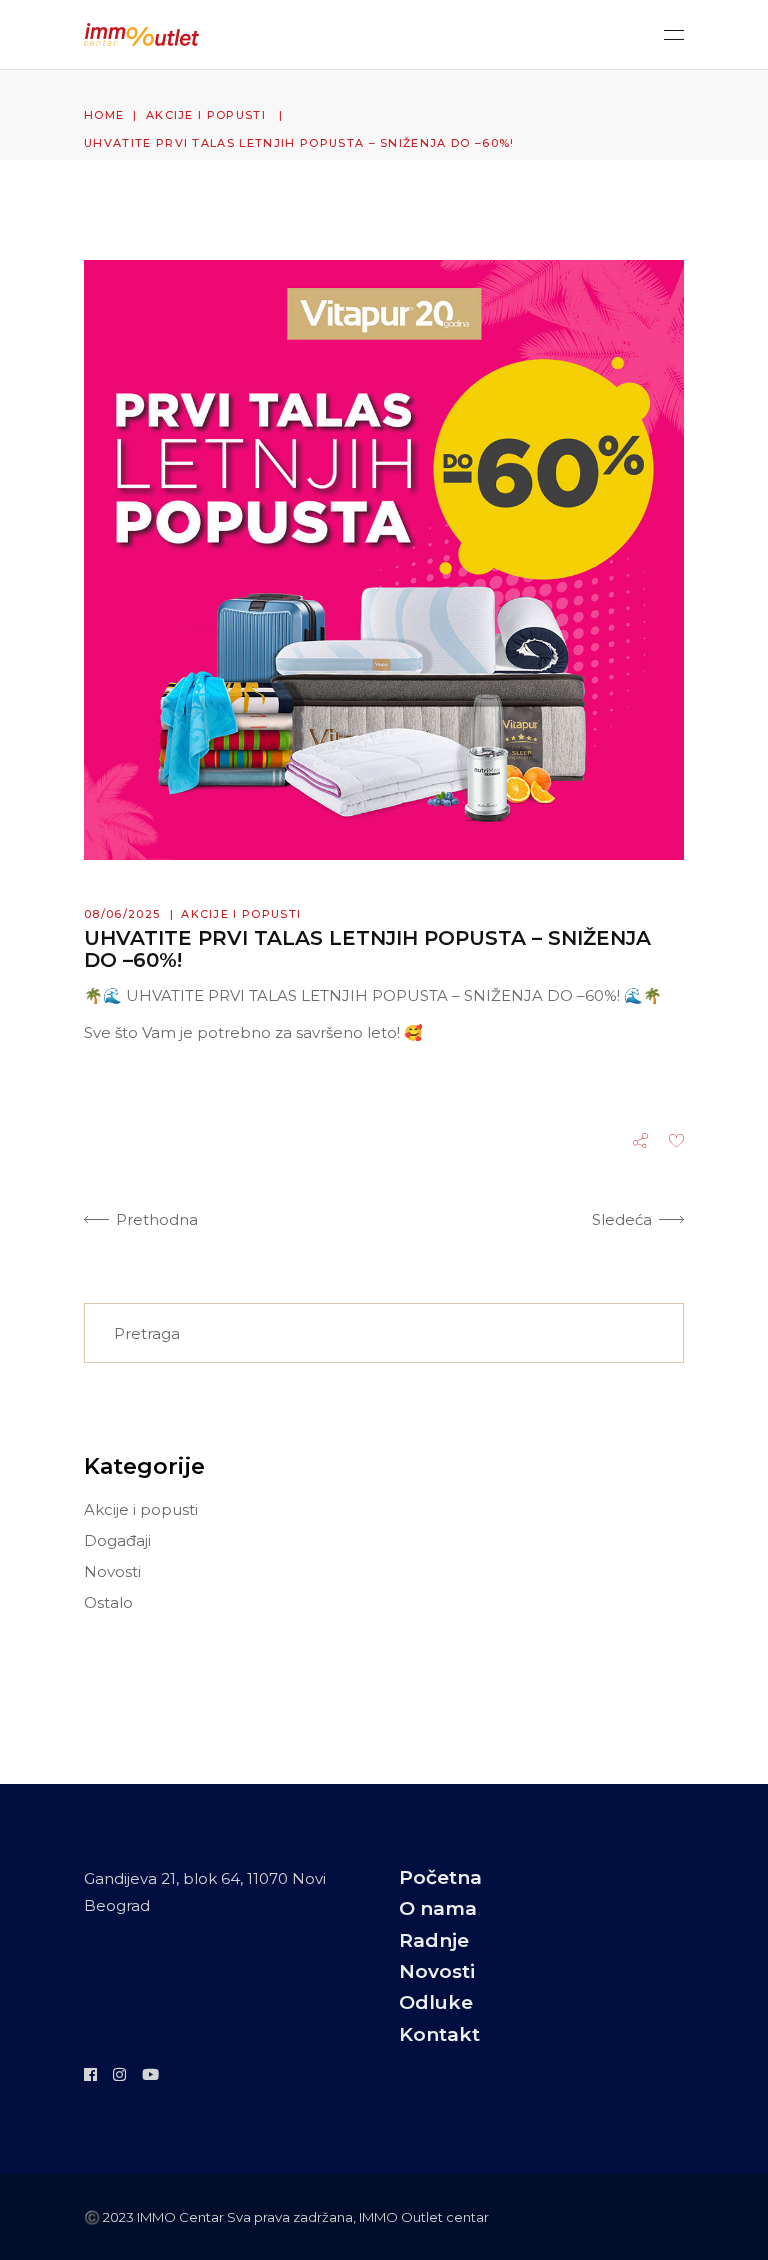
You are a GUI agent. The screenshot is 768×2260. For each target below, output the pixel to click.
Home (104, 115)
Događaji (117, 1540)
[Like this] (676, 1142)
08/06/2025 (122, 914)
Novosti (112, 1571)
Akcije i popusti (206, 115)
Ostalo (108, 1602)
